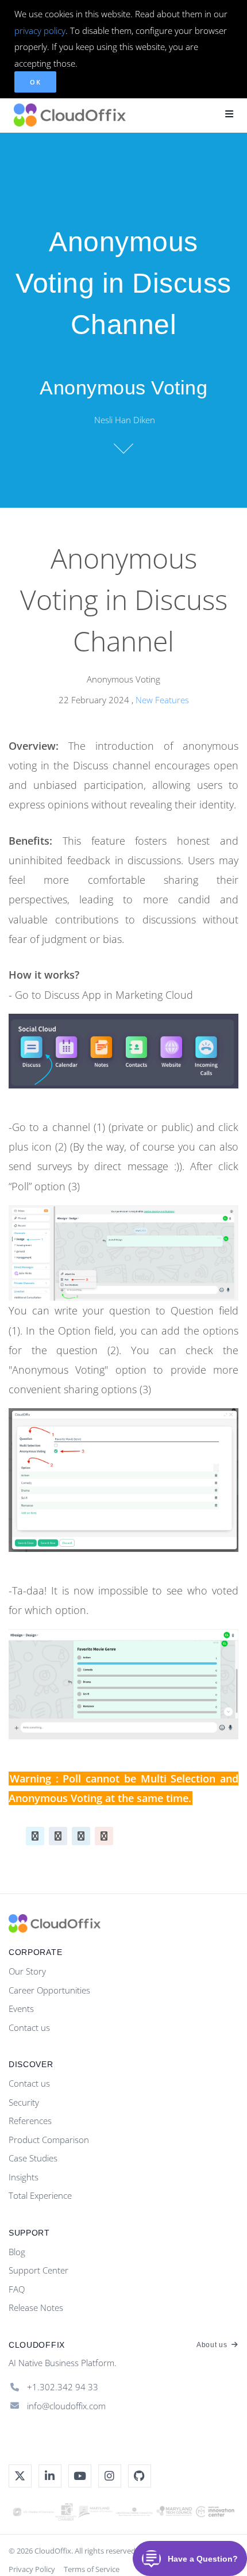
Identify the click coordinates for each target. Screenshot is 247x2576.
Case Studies (33, 2158)
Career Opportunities (49, 1990)
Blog (17, 2252)
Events (21, 2008)
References (30, 2121)
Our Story (27, 1971)
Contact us (29, 2027)
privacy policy (40, 30)
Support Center (38, 2270)
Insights (24, 2177)
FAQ (17, 2289)
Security (24, 2102)
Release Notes (36, 2307)
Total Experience (40, 2195)
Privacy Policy (32, 2569)
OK (35, 82)
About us (213, 2345)
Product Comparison (49, 2140)
